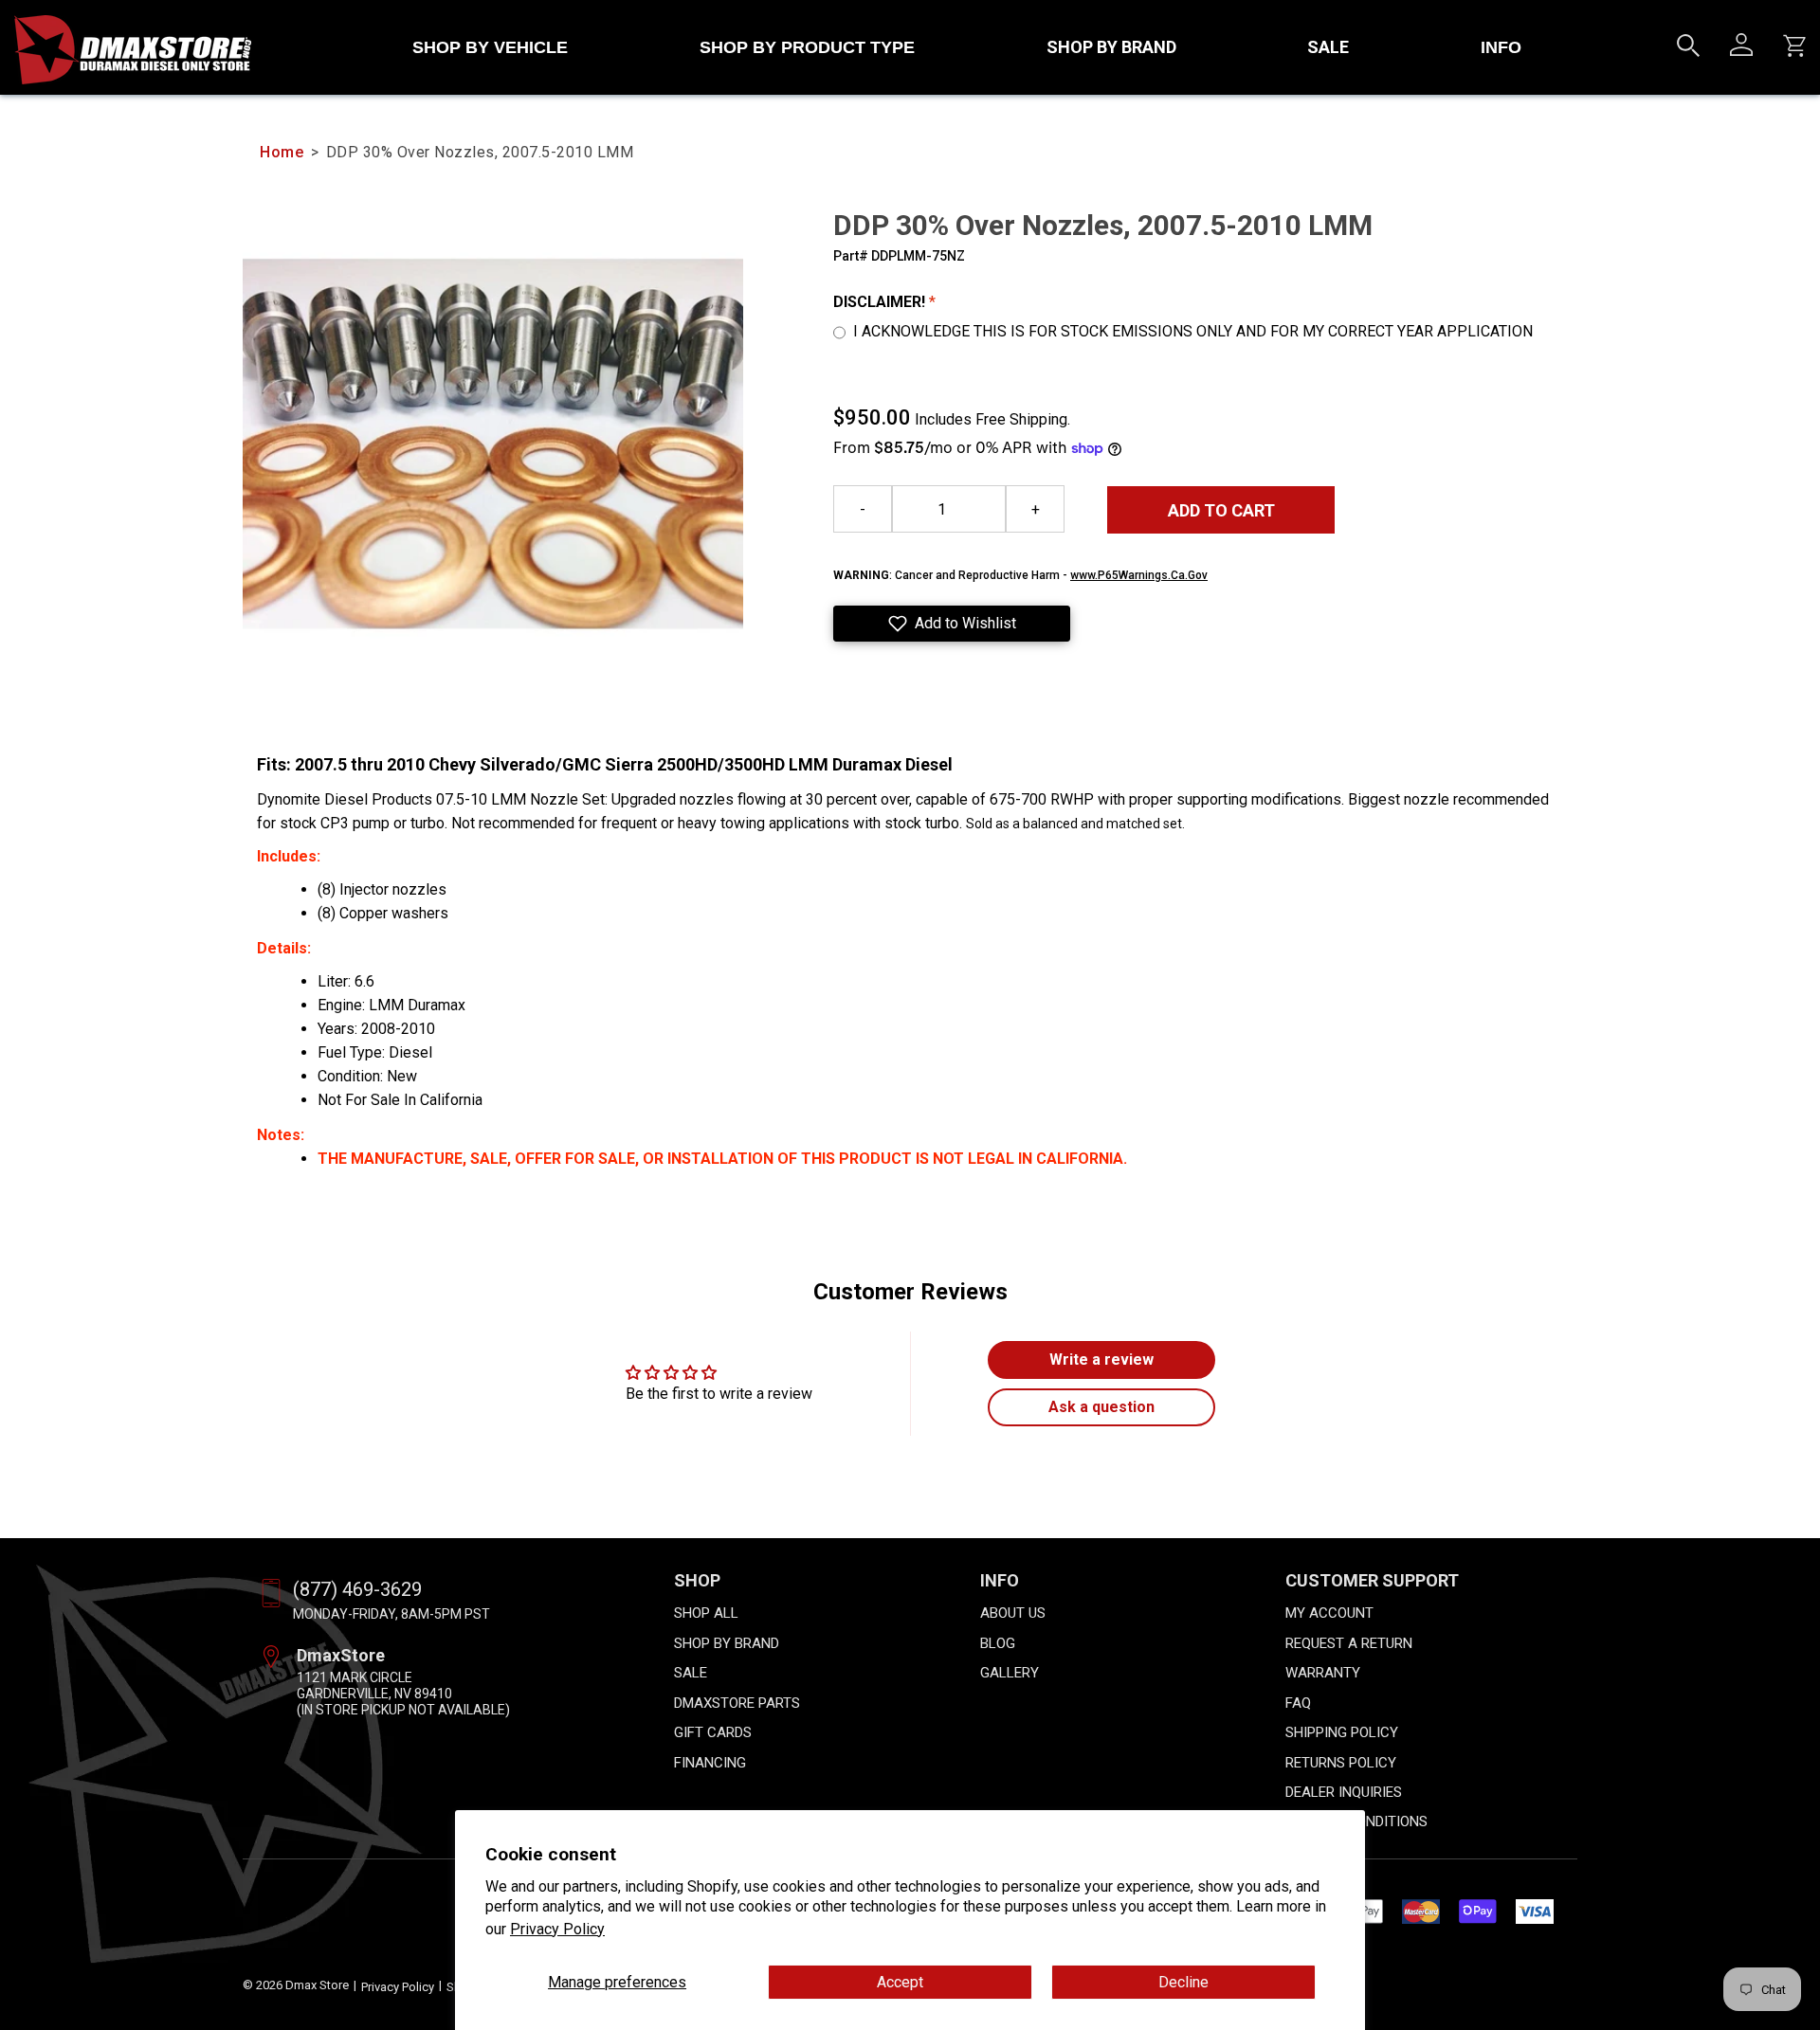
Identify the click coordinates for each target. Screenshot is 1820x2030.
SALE (1328, 47)
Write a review (1101, 1359)
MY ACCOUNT (1329, 1613)
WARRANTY (1323, 1673)
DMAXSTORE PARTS (737, 1703)
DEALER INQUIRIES (1344, 1792)
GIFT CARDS (713, 1732)
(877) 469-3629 (357, 1589)
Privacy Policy (557, 1929)
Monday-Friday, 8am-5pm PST (391, 1614)
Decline (1183, 1982)
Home (282, 152)
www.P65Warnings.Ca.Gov (1139, 575)
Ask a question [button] (1101, 1407)
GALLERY (1010, 1673)
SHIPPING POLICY (1342, 1732)
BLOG (998, 1643)
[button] (952, 624)
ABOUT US (1013, 1613)
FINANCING (710, 1763)
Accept (900, 1982)
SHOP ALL (706, 1613)
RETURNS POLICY (1341, 1763)
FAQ (1298, 1703)
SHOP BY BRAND (1111, 47)
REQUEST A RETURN (1349, 1643)
